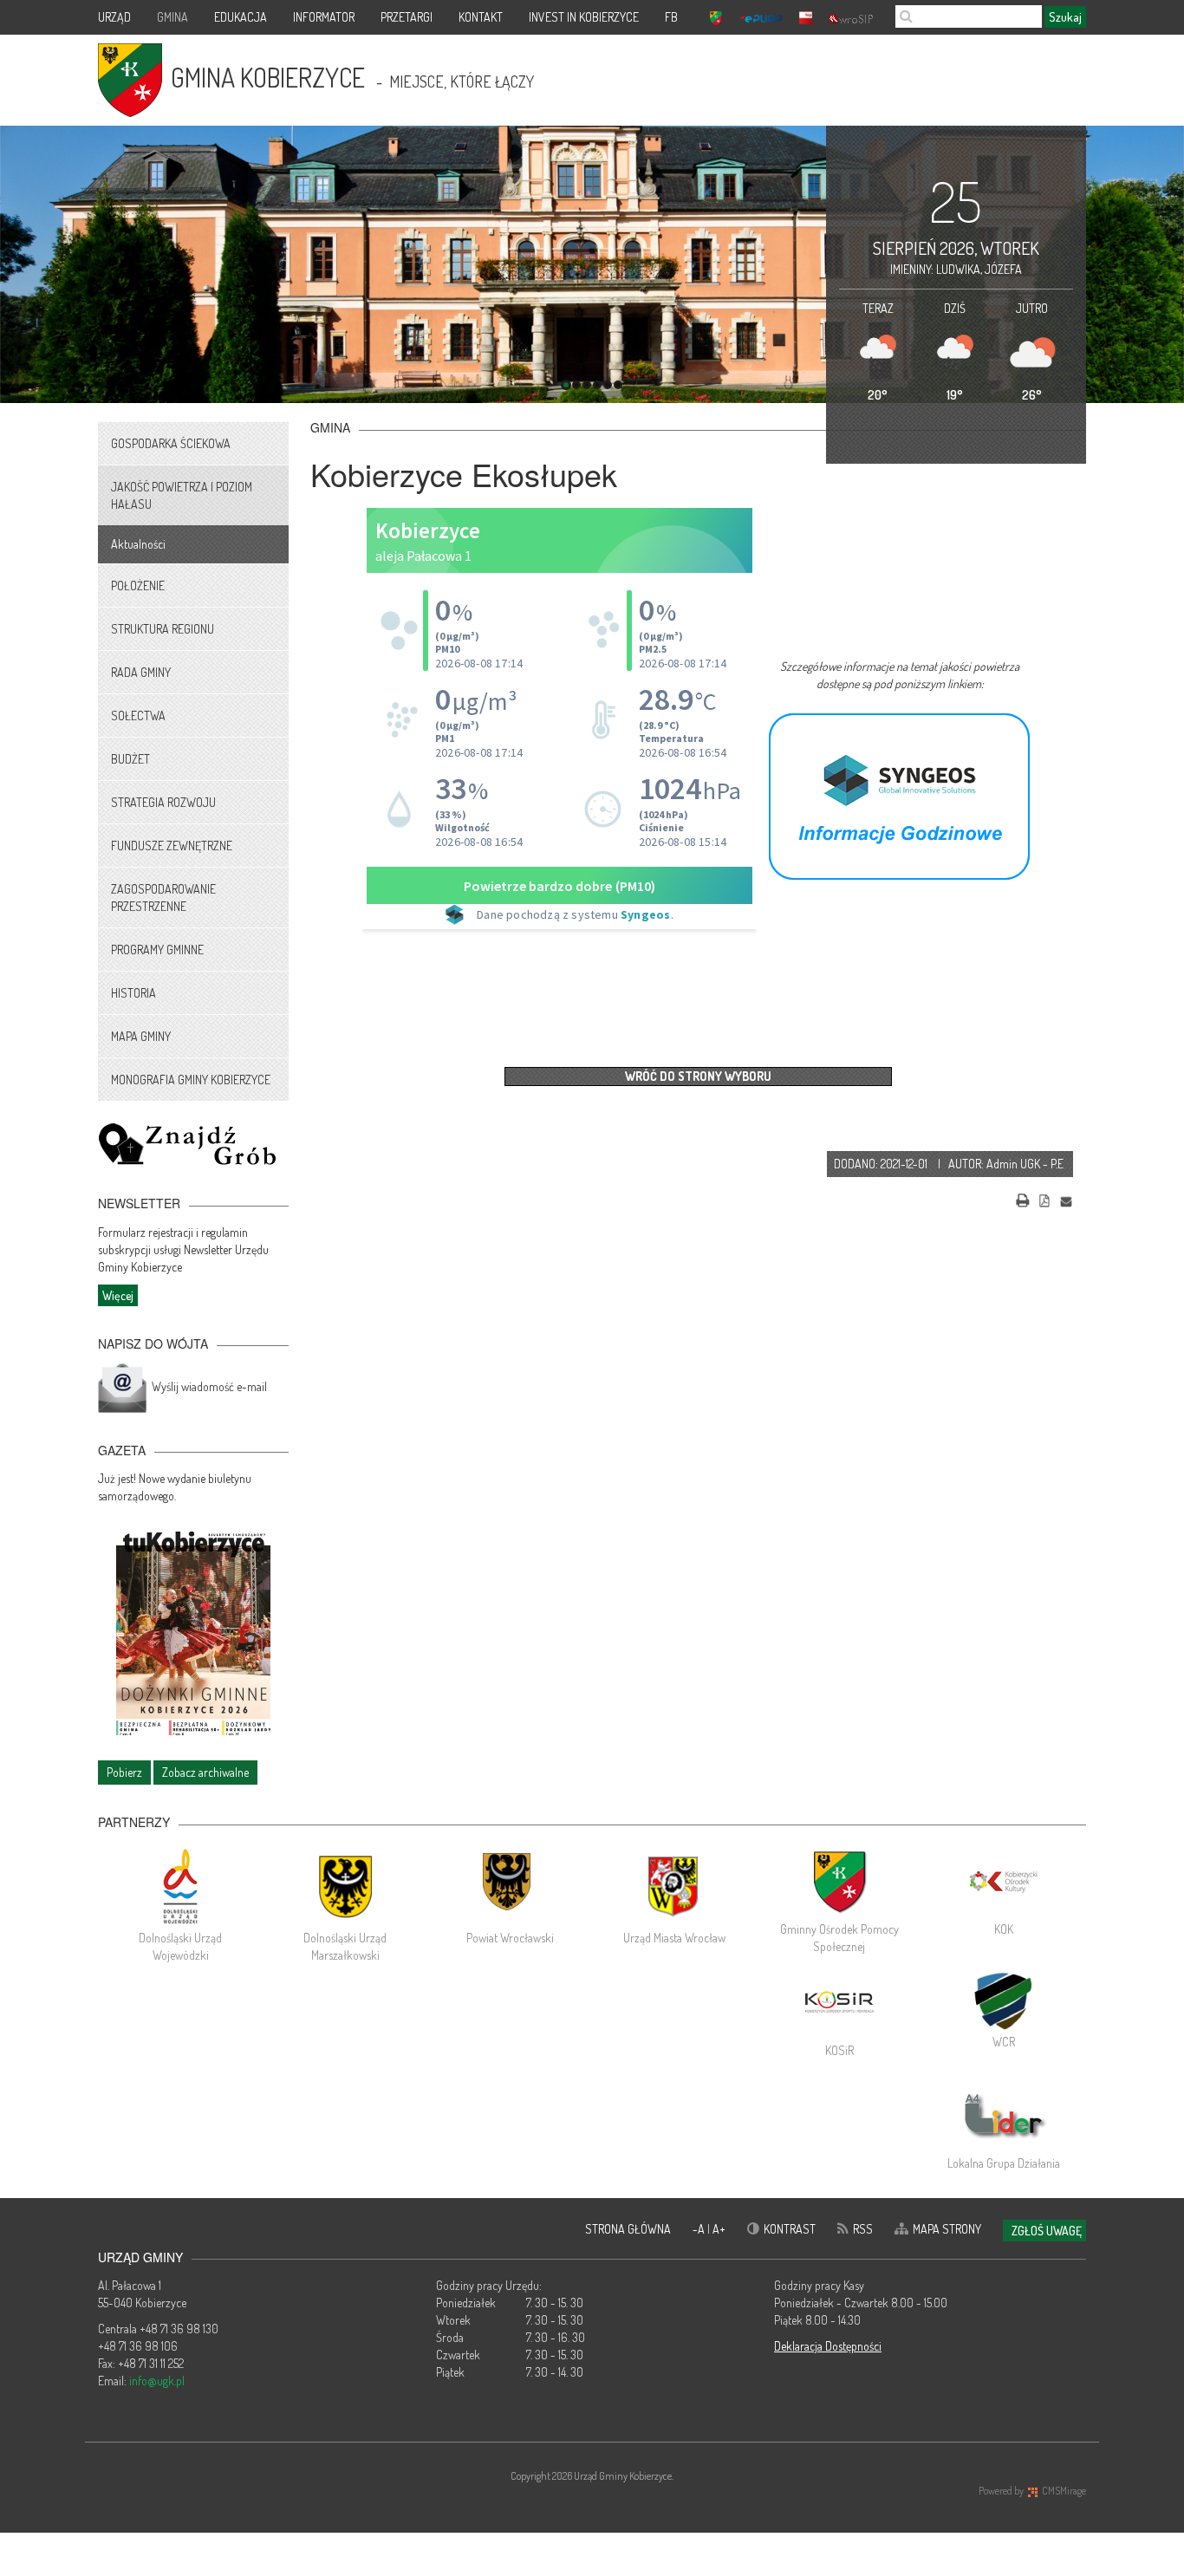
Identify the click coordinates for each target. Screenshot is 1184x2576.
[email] (1066, 1198)
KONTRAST (790, 2229)
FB (671, 17)
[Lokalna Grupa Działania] (1004, 2116)
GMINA (172, 17)
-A (700, 2229)
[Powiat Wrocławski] (510, 1886)
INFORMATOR (324, 17)
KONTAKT (481, 17)
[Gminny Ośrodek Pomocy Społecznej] (839, 1882)
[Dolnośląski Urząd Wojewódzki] (180, 1886)
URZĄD (114, 17)
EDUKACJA (241, 17)
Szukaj (1065, 17)
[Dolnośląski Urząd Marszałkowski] (345, 1886)
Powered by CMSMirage (1032, 2491)
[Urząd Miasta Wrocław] (674, 1886)
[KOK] (1004, 1882)
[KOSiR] (839, 2003)
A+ (719, 2229)
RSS (863, 2229)
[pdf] (1044, 1198)
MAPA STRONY (947, 2229)
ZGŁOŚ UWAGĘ (1047, 2231)
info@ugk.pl (157, 2381)
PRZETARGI (407, 17)
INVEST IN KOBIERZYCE (584, 17)
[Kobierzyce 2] (900, 794)
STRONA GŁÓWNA (628, 2229)
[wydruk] (1023, 1198)
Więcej (118, 1295)
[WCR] (1004, 1999)
